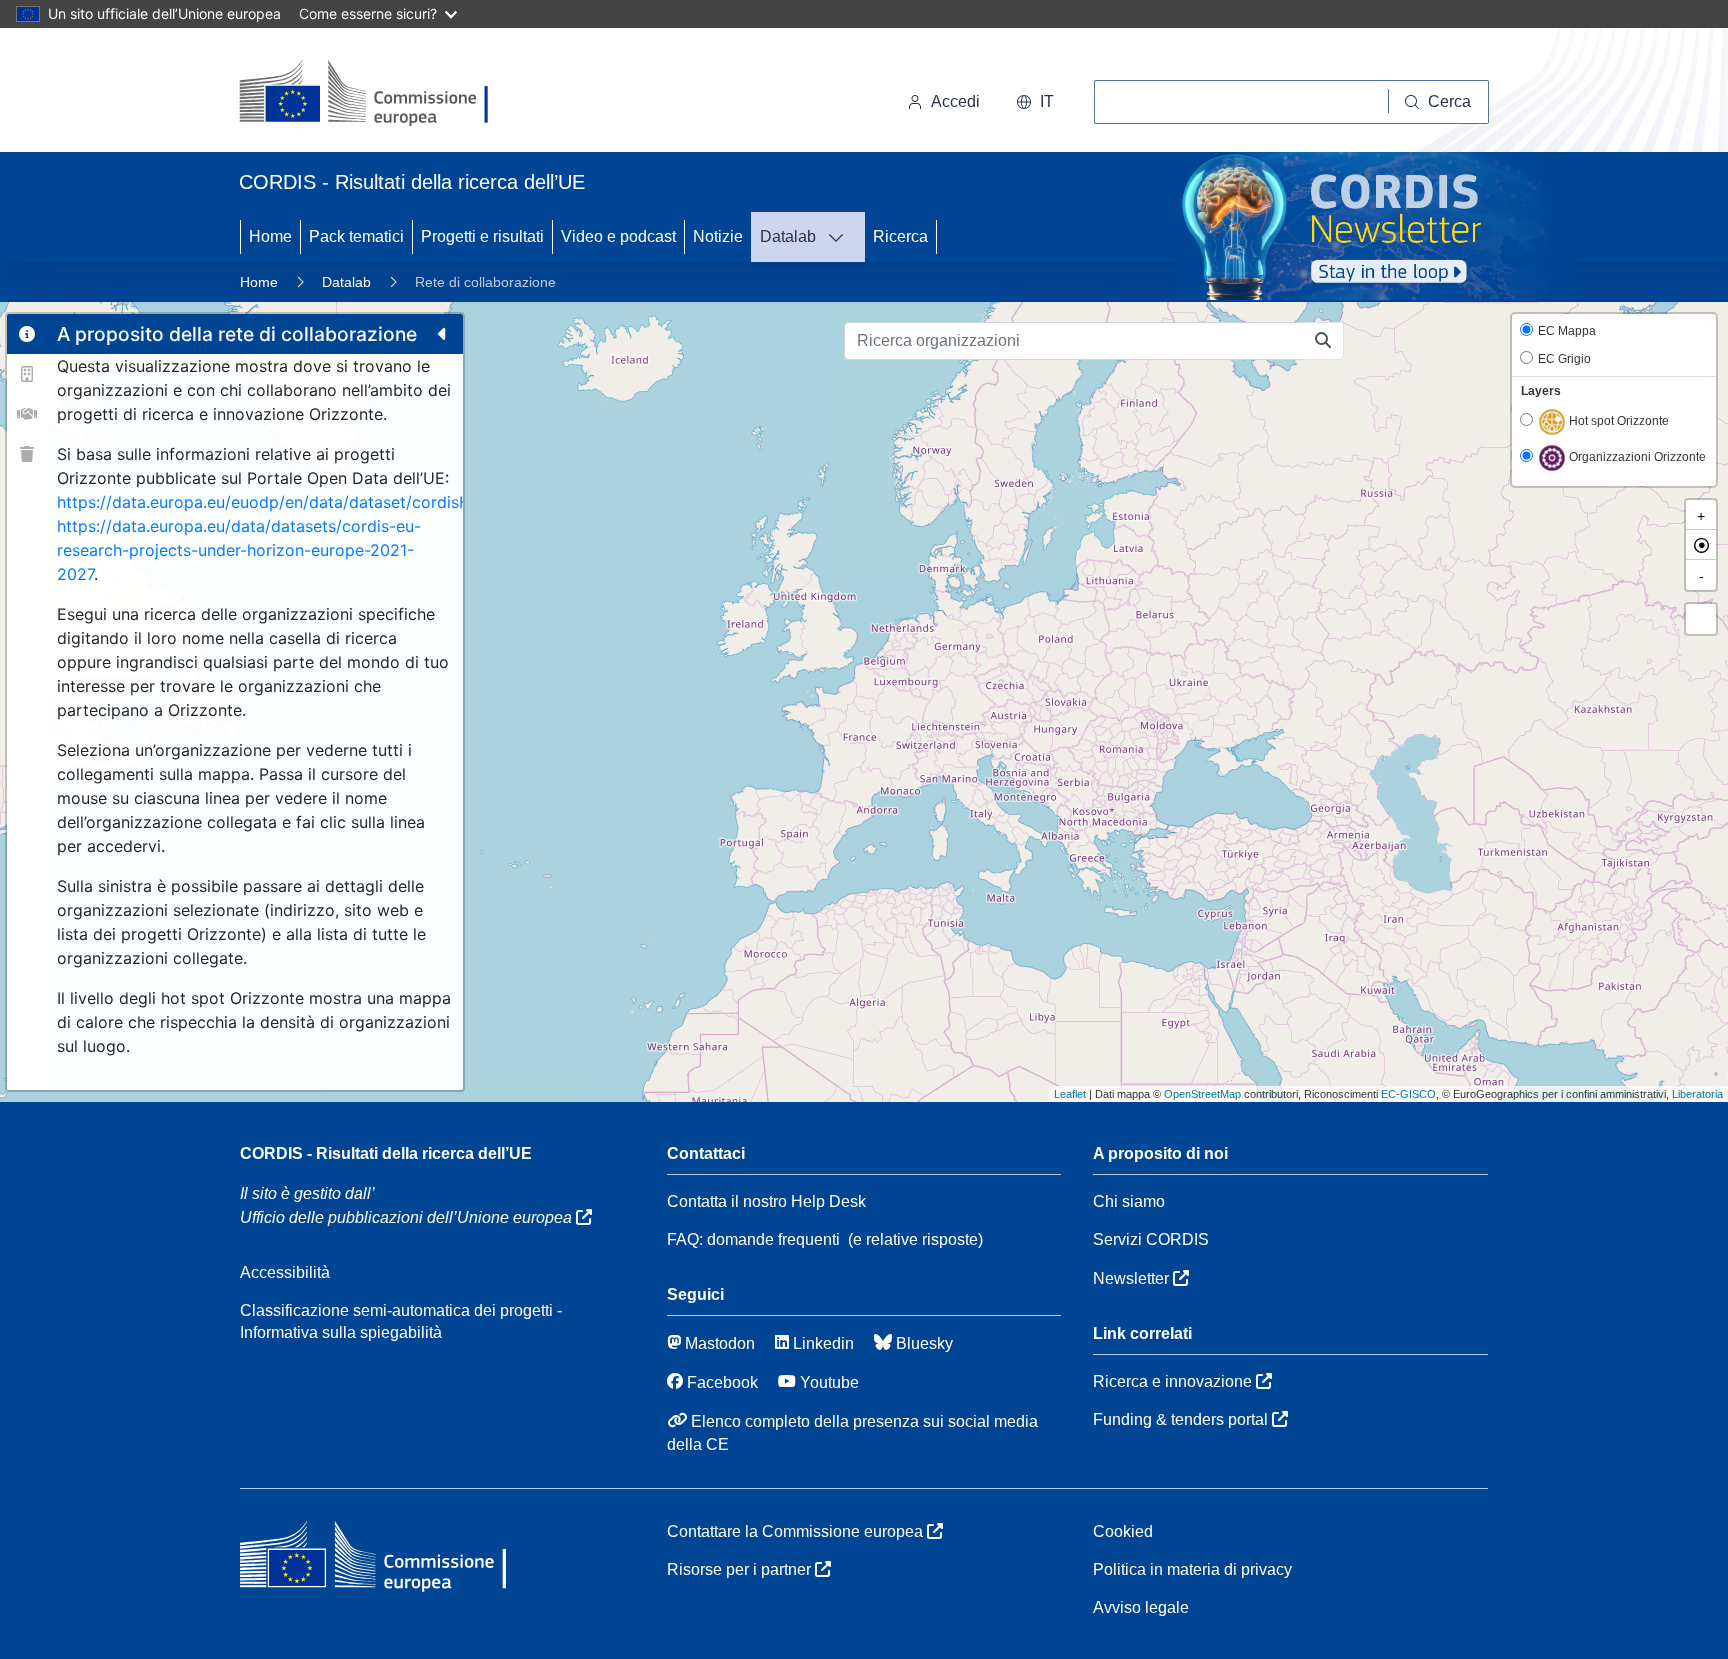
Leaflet (1070, 1094)
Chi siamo (1129, 1201)
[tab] (27, 334)
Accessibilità (285, 1272)
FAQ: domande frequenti (753, 1239)
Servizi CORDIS (1151, 1239)
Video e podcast (618, 236)
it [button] (1047, 101)
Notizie (718, 236)
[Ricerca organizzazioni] (1323, 341)
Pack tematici (356, 236)
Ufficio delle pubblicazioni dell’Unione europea (408, 1217)
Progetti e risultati (482, 236)
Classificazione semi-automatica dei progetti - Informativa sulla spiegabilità (401, 1321)
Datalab (788, 236)
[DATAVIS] (842, 237)
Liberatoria (1697, 1094)
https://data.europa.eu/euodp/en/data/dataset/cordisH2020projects (315, 502)
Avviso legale (1141, 1607)
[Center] (1701, 545)
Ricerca (900, 236)
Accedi (955, 101)
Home (270, 236)
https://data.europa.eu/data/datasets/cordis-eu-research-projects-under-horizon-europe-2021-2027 (239, 550)
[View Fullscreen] (1701, 619)
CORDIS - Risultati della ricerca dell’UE (386, 1153)
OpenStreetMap (1202, 1094)
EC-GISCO (1408, 1094)
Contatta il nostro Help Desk (766, 1201)
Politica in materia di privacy (1192, 1569)
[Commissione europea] (374, 94)
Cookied (1123, 1531)
